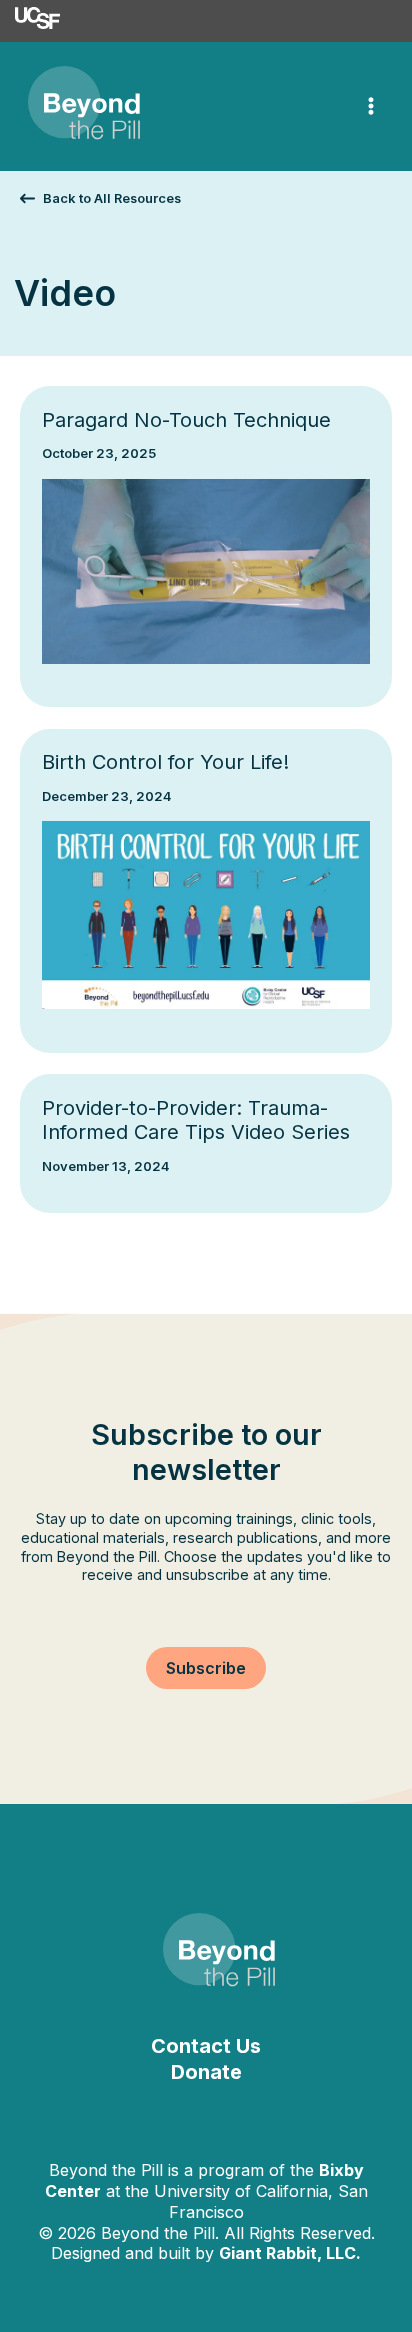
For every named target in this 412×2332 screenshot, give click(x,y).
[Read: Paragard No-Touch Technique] (206, 569)
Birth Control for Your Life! (165, 762)
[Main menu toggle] (371, 107)
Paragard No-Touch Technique (186, 420)
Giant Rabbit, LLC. (290, 2253)
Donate (206, 2072)
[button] (100, 198)
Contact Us (206, 2046)
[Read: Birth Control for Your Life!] (206, 913)
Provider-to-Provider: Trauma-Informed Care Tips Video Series (196, 1120)
